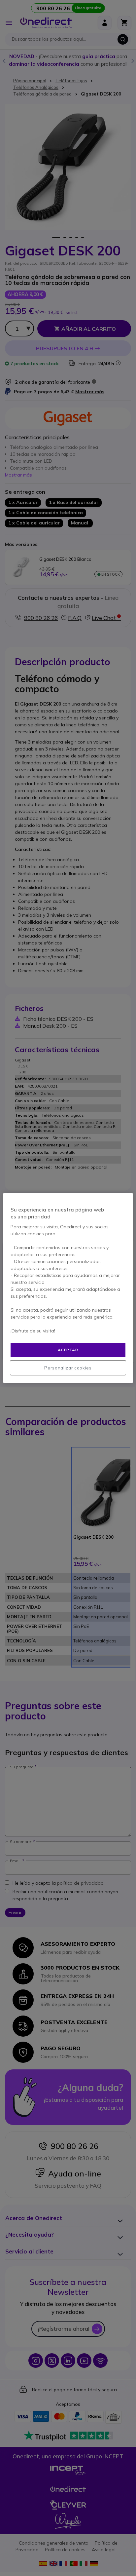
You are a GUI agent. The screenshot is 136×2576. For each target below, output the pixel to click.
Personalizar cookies (68, 1368)
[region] (68, 1288)
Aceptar (68, 1350)
